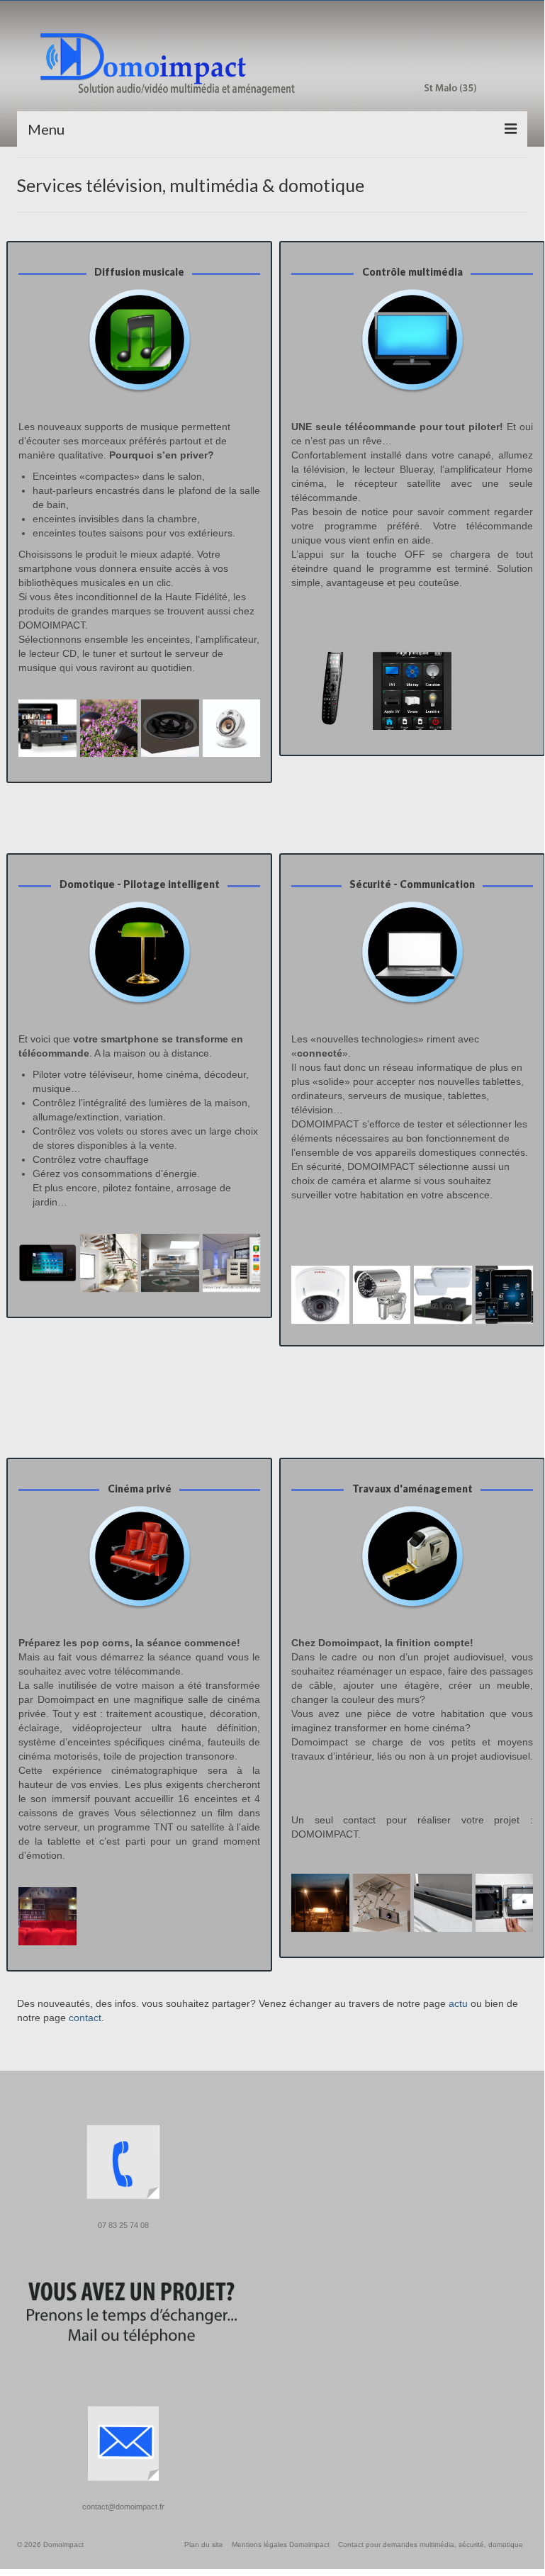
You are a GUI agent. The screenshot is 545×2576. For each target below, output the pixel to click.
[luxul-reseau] (443, 1295)
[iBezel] (47, 1263)
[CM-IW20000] (505, 1903)
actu (458, 2003)
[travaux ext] (320, 1903)
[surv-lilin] (382, 1295)
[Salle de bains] (170, 1263)
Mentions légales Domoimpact (281, 2544)
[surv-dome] (320, 1295)
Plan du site (204, 2544)
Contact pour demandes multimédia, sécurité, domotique (431, 2544)
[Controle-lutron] (232, 1263)
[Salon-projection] (109, 1263)
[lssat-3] (109, 729)
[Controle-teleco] (330, 691)
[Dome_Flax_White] (232, 729)
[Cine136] (47, 1916)
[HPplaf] (170, 729)
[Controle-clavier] (412, 691)
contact (85, 2018)
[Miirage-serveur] (47, 729)
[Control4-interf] (505, 1295)
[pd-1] (382, 1903)
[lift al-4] (443, 1903)
